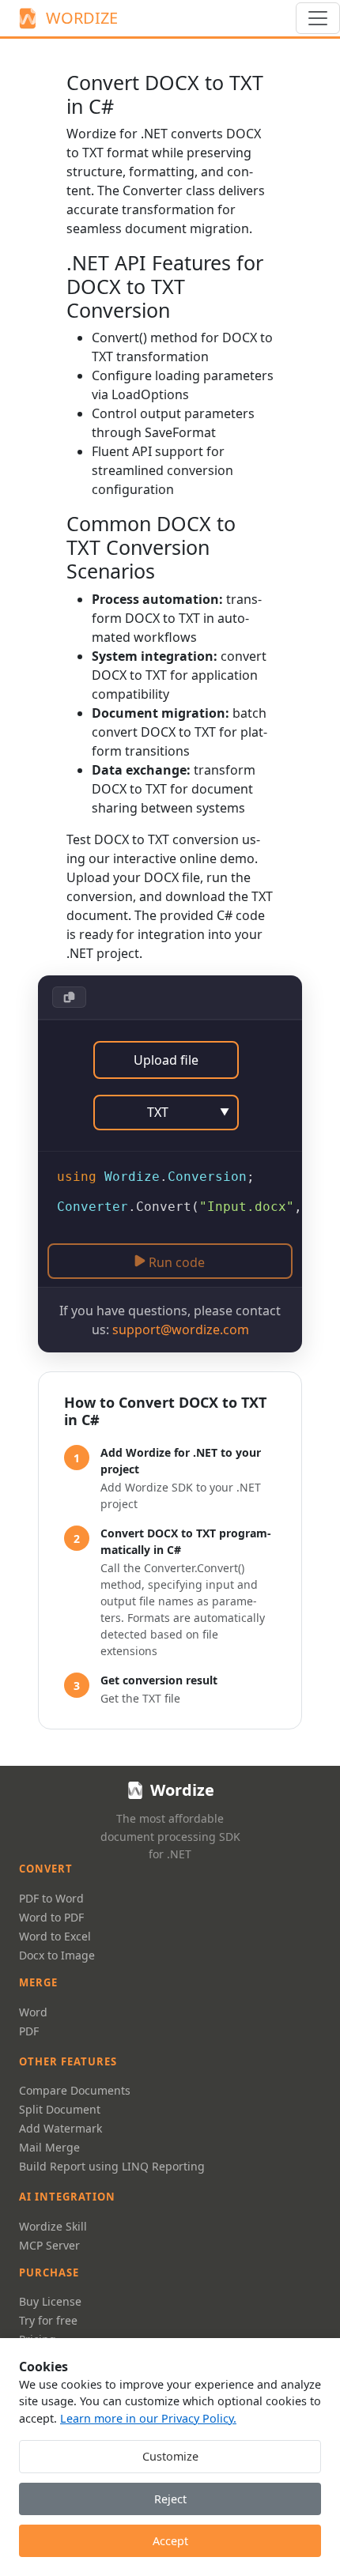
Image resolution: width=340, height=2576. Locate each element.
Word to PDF (51, 1917)
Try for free (48, 2320)
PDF (29, 2031)
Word (33, 2012)
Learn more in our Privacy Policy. (148, 2418)
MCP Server (49, 2245)
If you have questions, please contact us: (170, 1320)
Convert (46, 1869)
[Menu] (318, 18)
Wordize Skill (53, 2226)
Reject (170, 2499)
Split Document (60, 2109)
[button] (69, 997)
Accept (170, 2541)
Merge (38, 1982)
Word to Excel (55, 1936)
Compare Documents (75, 2090)
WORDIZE (82, 18)
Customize (170, 2456)
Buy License (50, 2301)
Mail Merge (49, 2147)
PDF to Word (51, 1898)
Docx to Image (57, 1955)
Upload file (166, 1060)
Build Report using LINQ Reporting (112, 2166)
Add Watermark (60, 2128)
